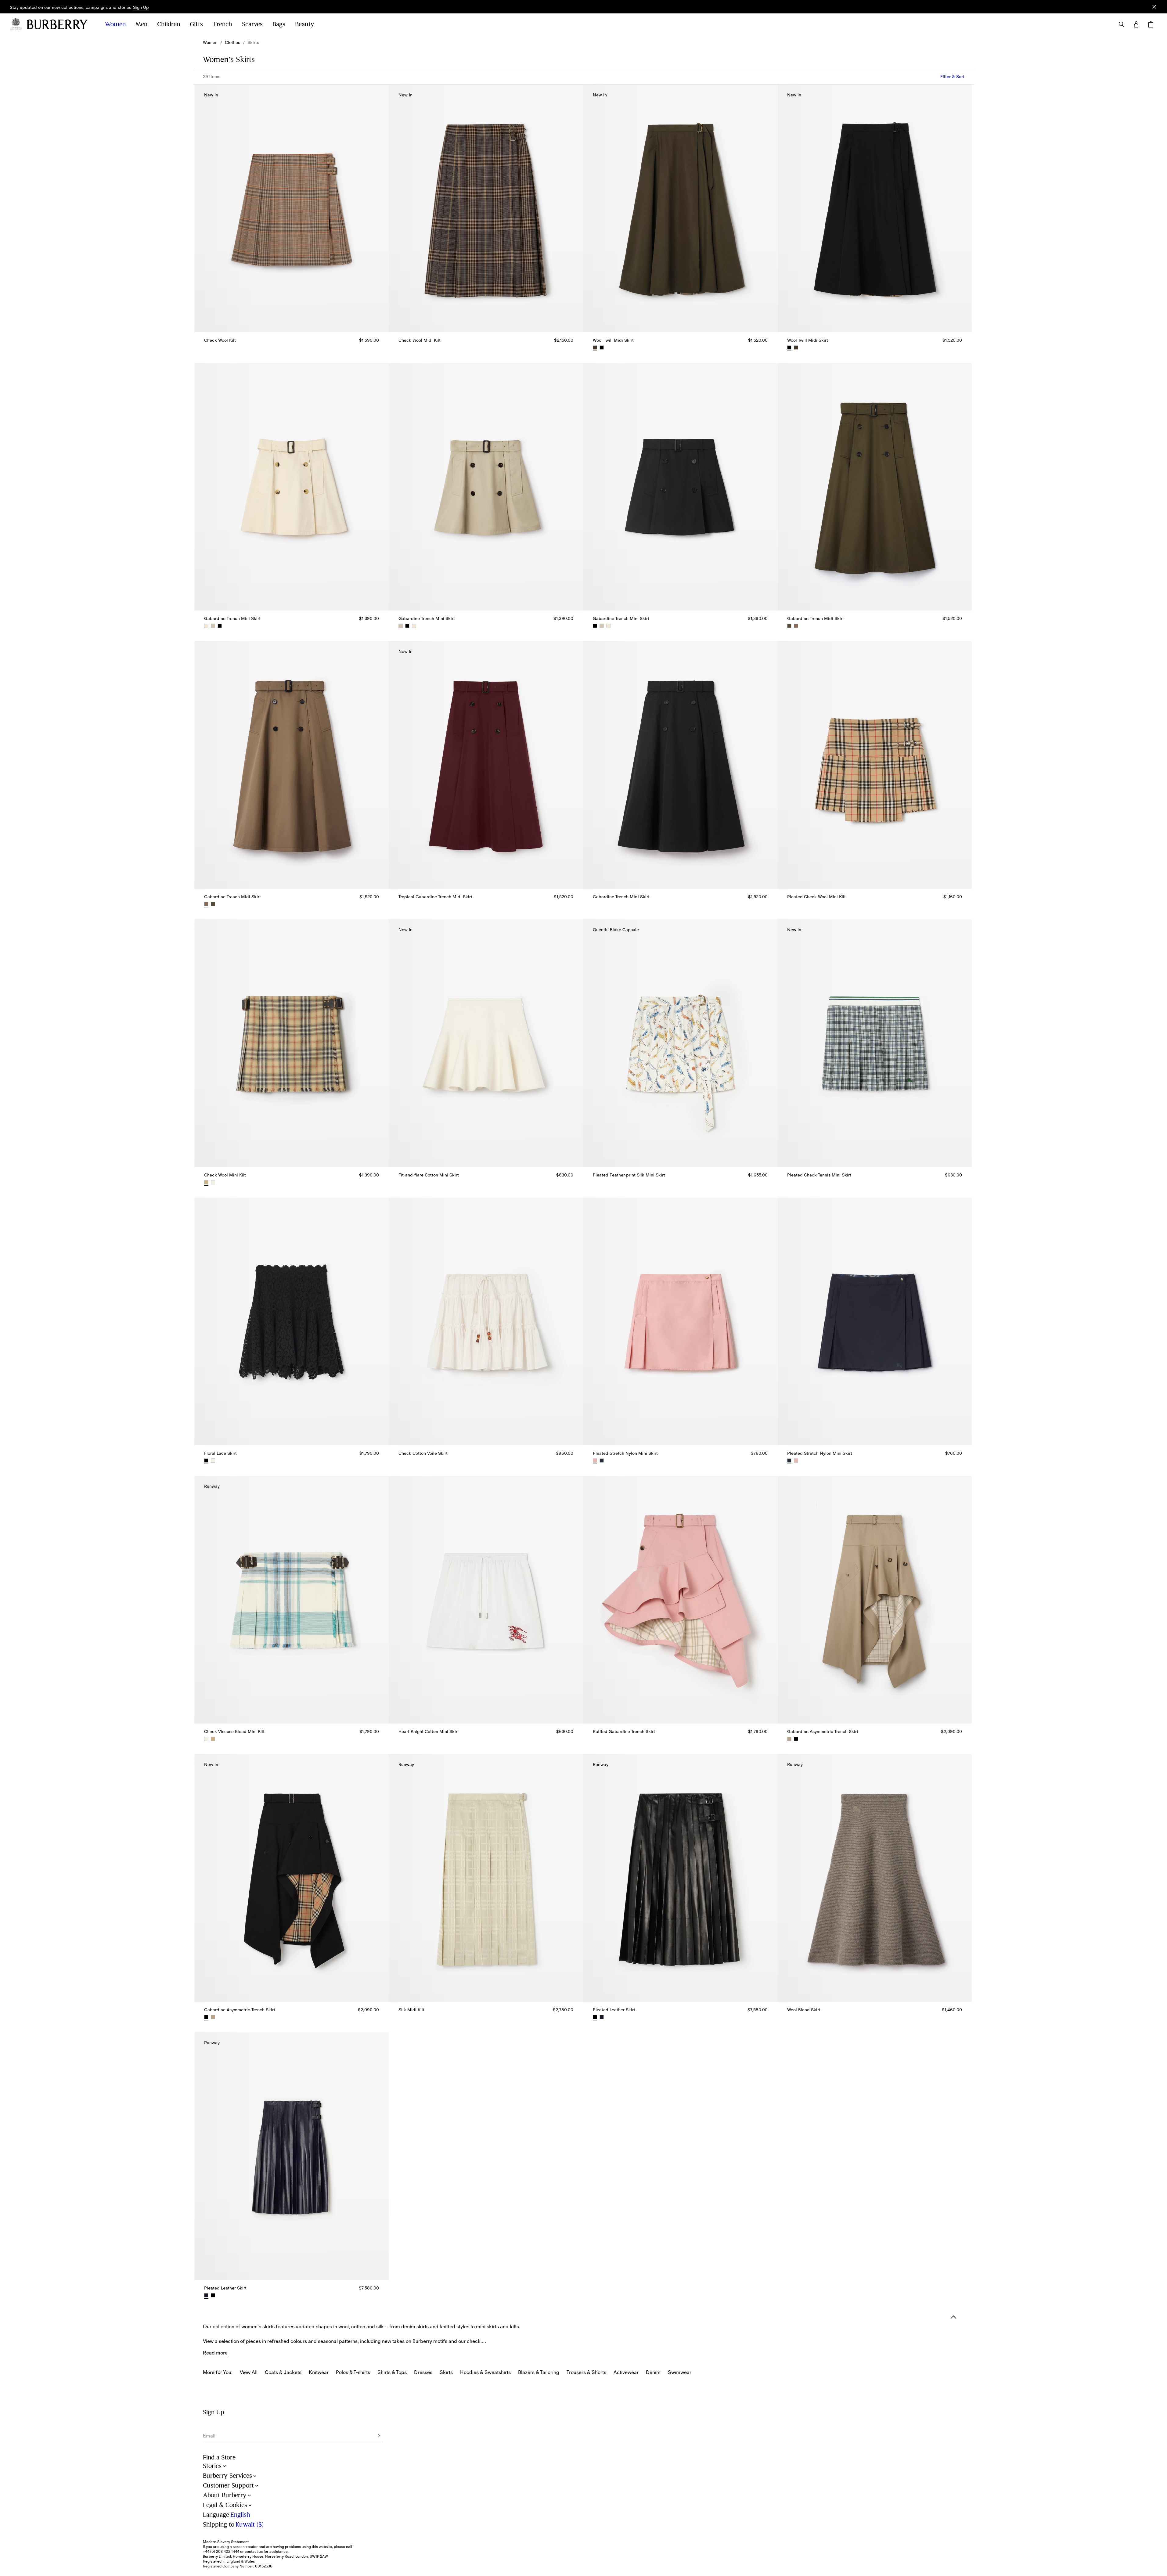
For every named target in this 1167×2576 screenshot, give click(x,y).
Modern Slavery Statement (226, 2542)
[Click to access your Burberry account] (1136, 24)
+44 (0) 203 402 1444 (221, 2552)
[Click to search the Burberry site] (1122, 24)
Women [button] (115, 24)
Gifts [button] (196, 24)
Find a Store (219, 2457)
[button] (141, 8)
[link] (210, 42)
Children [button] (169, 24)
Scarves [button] (252, 24)
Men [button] (141, 24)
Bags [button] (279, 24)
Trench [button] (222, 24)
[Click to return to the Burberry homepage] (60, 24)
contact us (254, 2552)
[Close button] (1154, 7)
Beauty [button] (305, 24)
